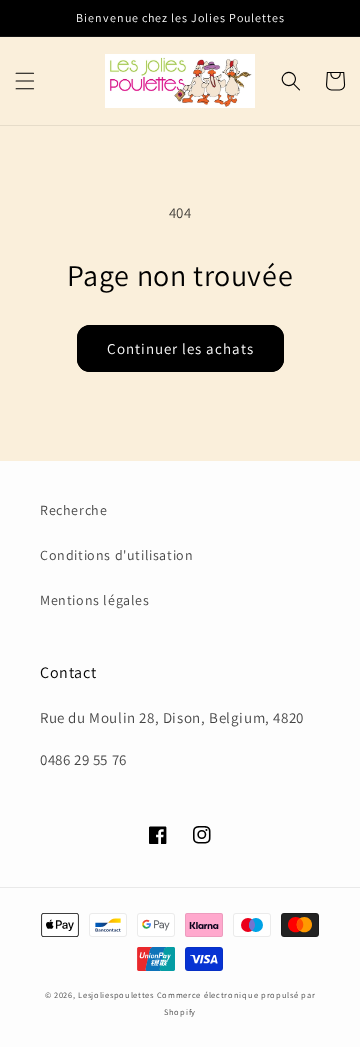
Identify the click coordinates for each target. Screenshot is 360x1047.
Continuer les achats (180, 348)
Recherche (73, 510)
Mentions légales (95, 600)
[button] (25, 81)
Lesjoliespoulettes (116, 994)
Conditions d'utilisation (116, 555)
